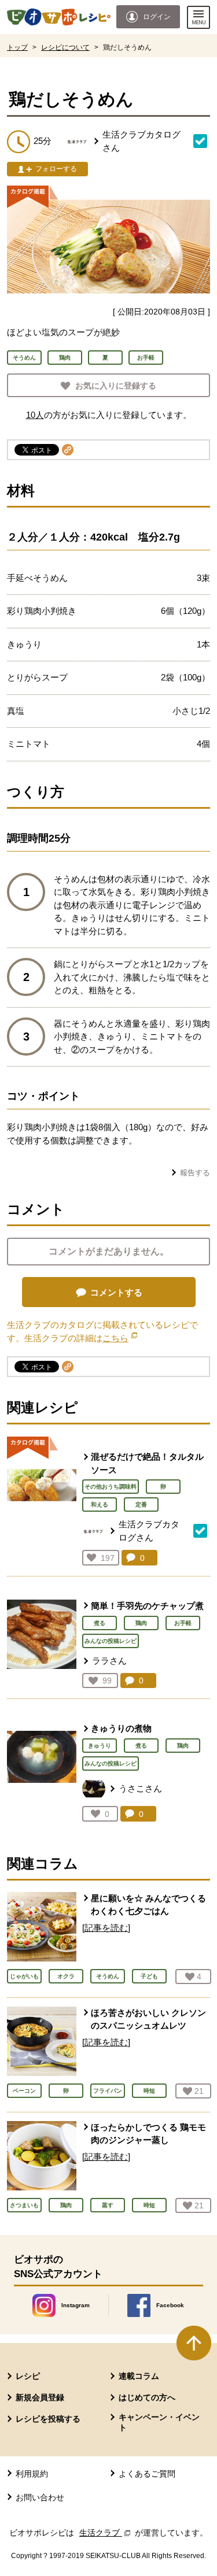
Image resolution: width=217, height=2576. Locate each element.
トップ (17, 47)
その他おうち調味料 (111, 1487)
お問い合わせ (40, 2497)
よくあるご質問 (147, 2474)
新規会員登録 (40, 2397)
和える (100, 1504)
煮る (100, 1623)
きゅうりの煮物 (121, 1728)
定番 (141, 1504)
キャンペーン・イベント (159, 2422)
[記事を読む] (106, 1928)
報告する (195, 1173)
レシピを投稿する (48, 2419)
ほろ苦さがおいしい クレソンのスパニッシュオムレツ (148, 2019)
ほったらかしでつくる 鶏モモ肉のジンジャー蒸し (148, 2134)
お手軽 (183, 1623)
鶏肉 (141, 1623)
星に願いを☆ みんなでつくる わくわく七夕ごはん (148, 1905)
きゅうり (100, 1746)
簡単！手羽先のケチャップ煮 (147, 1606)
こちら (120, 1338)
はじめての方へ (147, 2397)
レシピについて (65, 47)
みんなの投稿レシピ (111, 1641)
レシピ (28, 2376)
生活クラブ (106, 2533)
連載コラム (139, 2376)
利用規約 (32, 2474)
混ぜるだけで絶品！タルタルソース (147, 1463)
